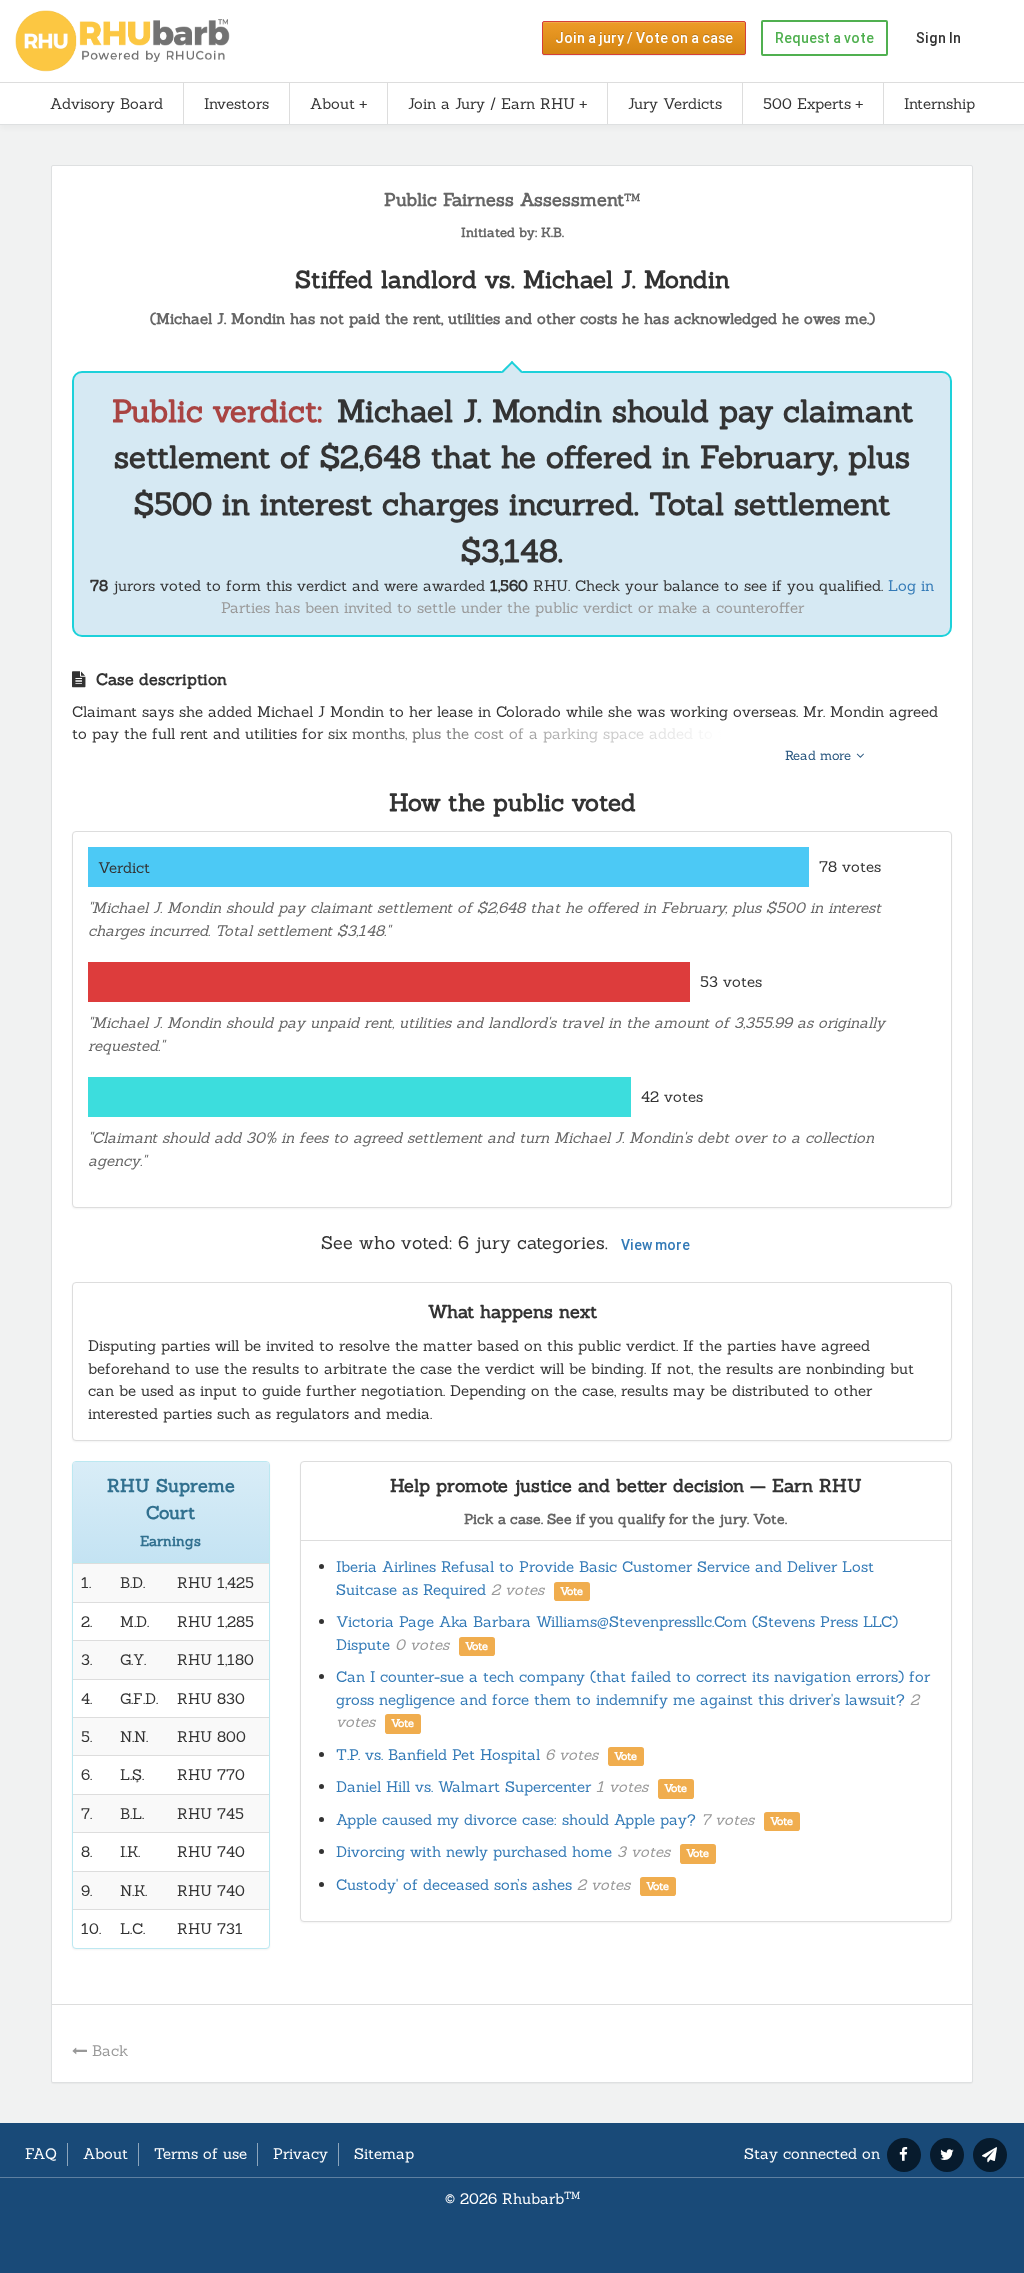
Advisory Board (106, 103)
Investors (236, 103)
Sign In (938, 38)
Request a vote (824, 38)
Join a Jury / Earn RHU (491, 103)
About (332, 103)
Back (110, 2050)
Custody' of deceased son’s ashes (503, 1884)
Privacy (300, 2153)
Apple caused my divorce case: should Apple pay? (565, 1819)
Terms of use (200, 2153)
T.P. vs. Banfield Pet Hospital (487, 1754)
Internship (939, 103)
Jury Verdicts (675, 103)
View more (655, 1245)
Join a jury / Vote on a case (644, 38)
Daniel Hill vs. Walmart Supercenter (512, 1786)
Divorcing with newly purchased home (523, 1851)
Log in (911, 585)
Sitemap (384, 2153)
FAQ (41, 2153)
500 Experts (807, 103)
